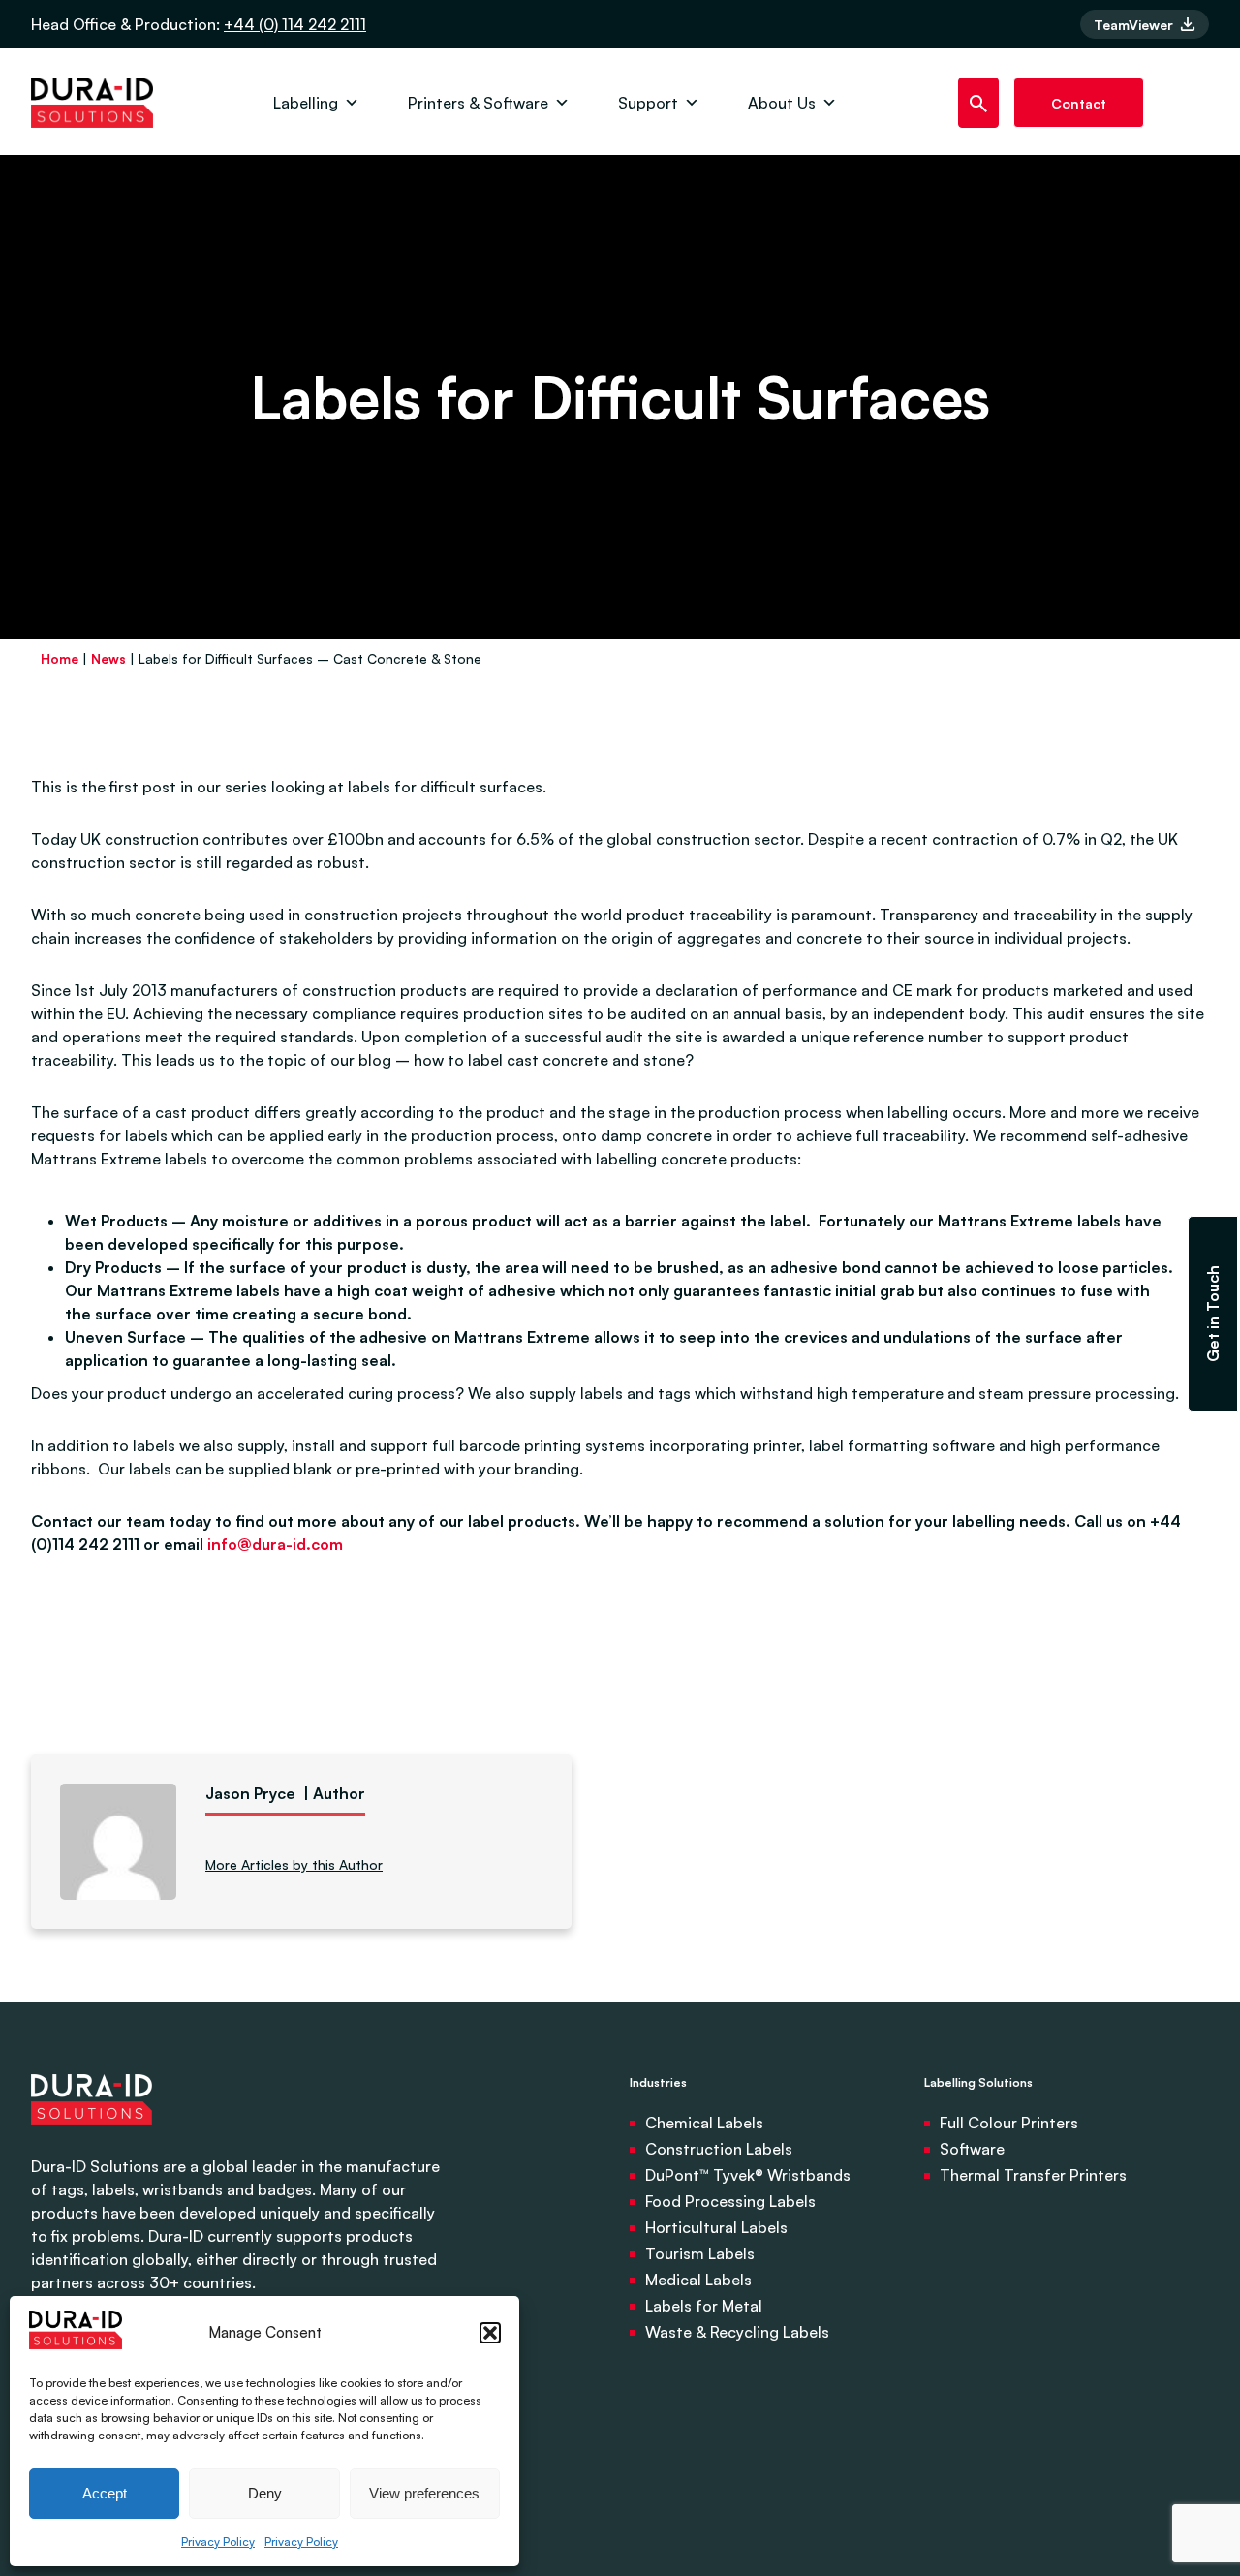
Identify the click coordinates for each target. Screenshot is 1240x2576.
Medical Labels (698, 2280)
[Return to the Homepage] (92, 103)
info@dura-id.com (275, 1544)
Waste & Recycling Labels (737, 2332)
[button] (490, 2333)
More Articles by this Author (294, 1864)
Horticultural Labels (716, 2227)
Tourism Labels (700, 2253)
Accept (105, 2493)
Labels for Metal (704, 2306)
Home (60, 658)
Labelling (306, 103)
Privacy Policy (218, 2542)
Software (972, 2149)
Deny (265, 2493)
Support (648, 103)
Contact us (1079, 111)
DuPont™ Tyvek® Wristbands (748, 2175)
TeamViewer (1135, 25)
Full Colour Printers (1009, 2123)
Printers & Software (478, 103)
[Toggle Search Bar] (979, 103)
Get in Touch (1213, 1314)
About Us (782, 103)
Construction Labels (719, 2149)
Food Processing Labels (730, 2201)
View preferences (424, 2493)
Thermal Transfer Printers (1033, 2175)
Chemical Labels (704, 2123)
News (108, 658)
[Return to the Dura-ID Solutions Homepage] (92, 2143)
